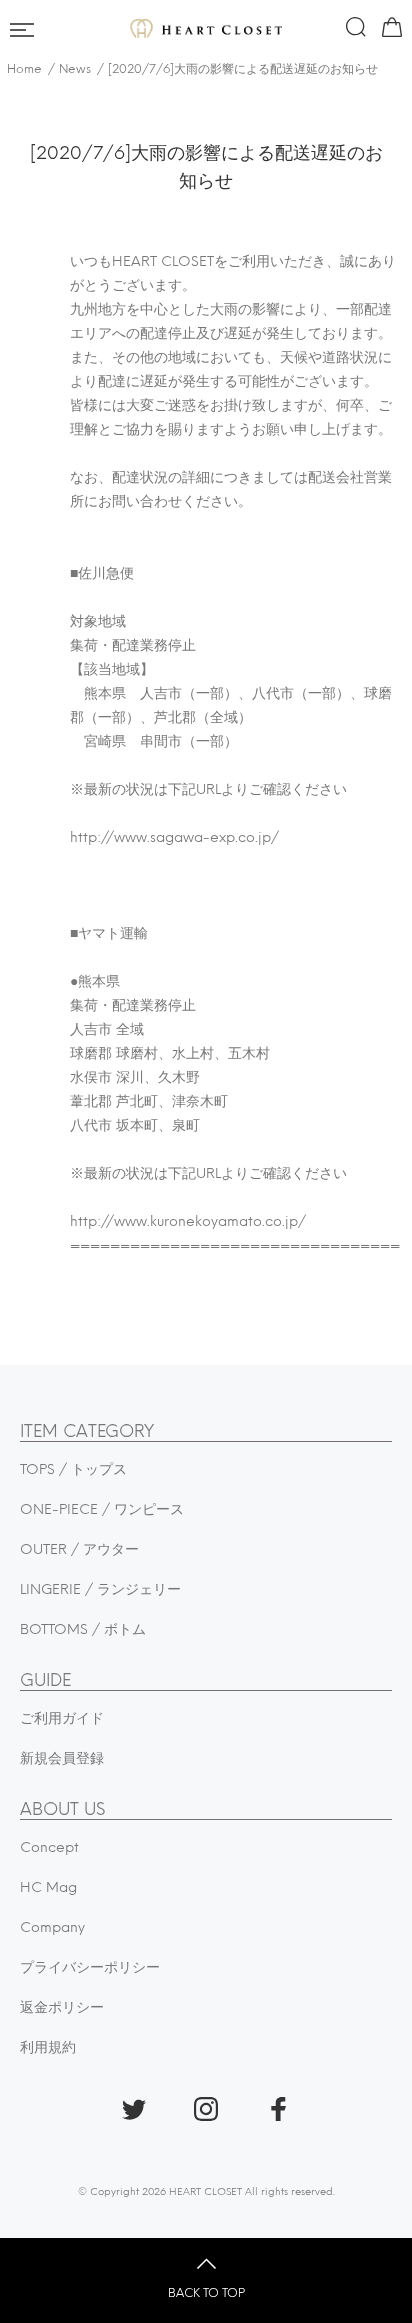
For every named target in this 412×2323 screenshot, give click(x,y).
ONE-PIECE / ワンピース (102, 1509)
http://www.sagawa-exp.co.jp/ (174, 837)
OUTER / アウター (79, 1549)
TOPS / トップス (73, 1469)
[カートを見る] (389, 31)
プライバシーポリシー (90, 1967)
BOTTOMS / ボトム (83, 1629)
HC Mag (48, 1887)
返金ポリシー (62, 2007)
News (75, 69)
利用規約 (48, 2047)
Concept (49, 1847)
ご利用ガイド (62, 1718)
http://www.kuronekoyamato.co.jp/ (188, 1221)
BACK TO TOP (206, 2293)
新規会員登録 (62, 1758)
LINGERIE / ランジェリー (100, 1589)
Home (24, 69)
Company (52, 1927)
